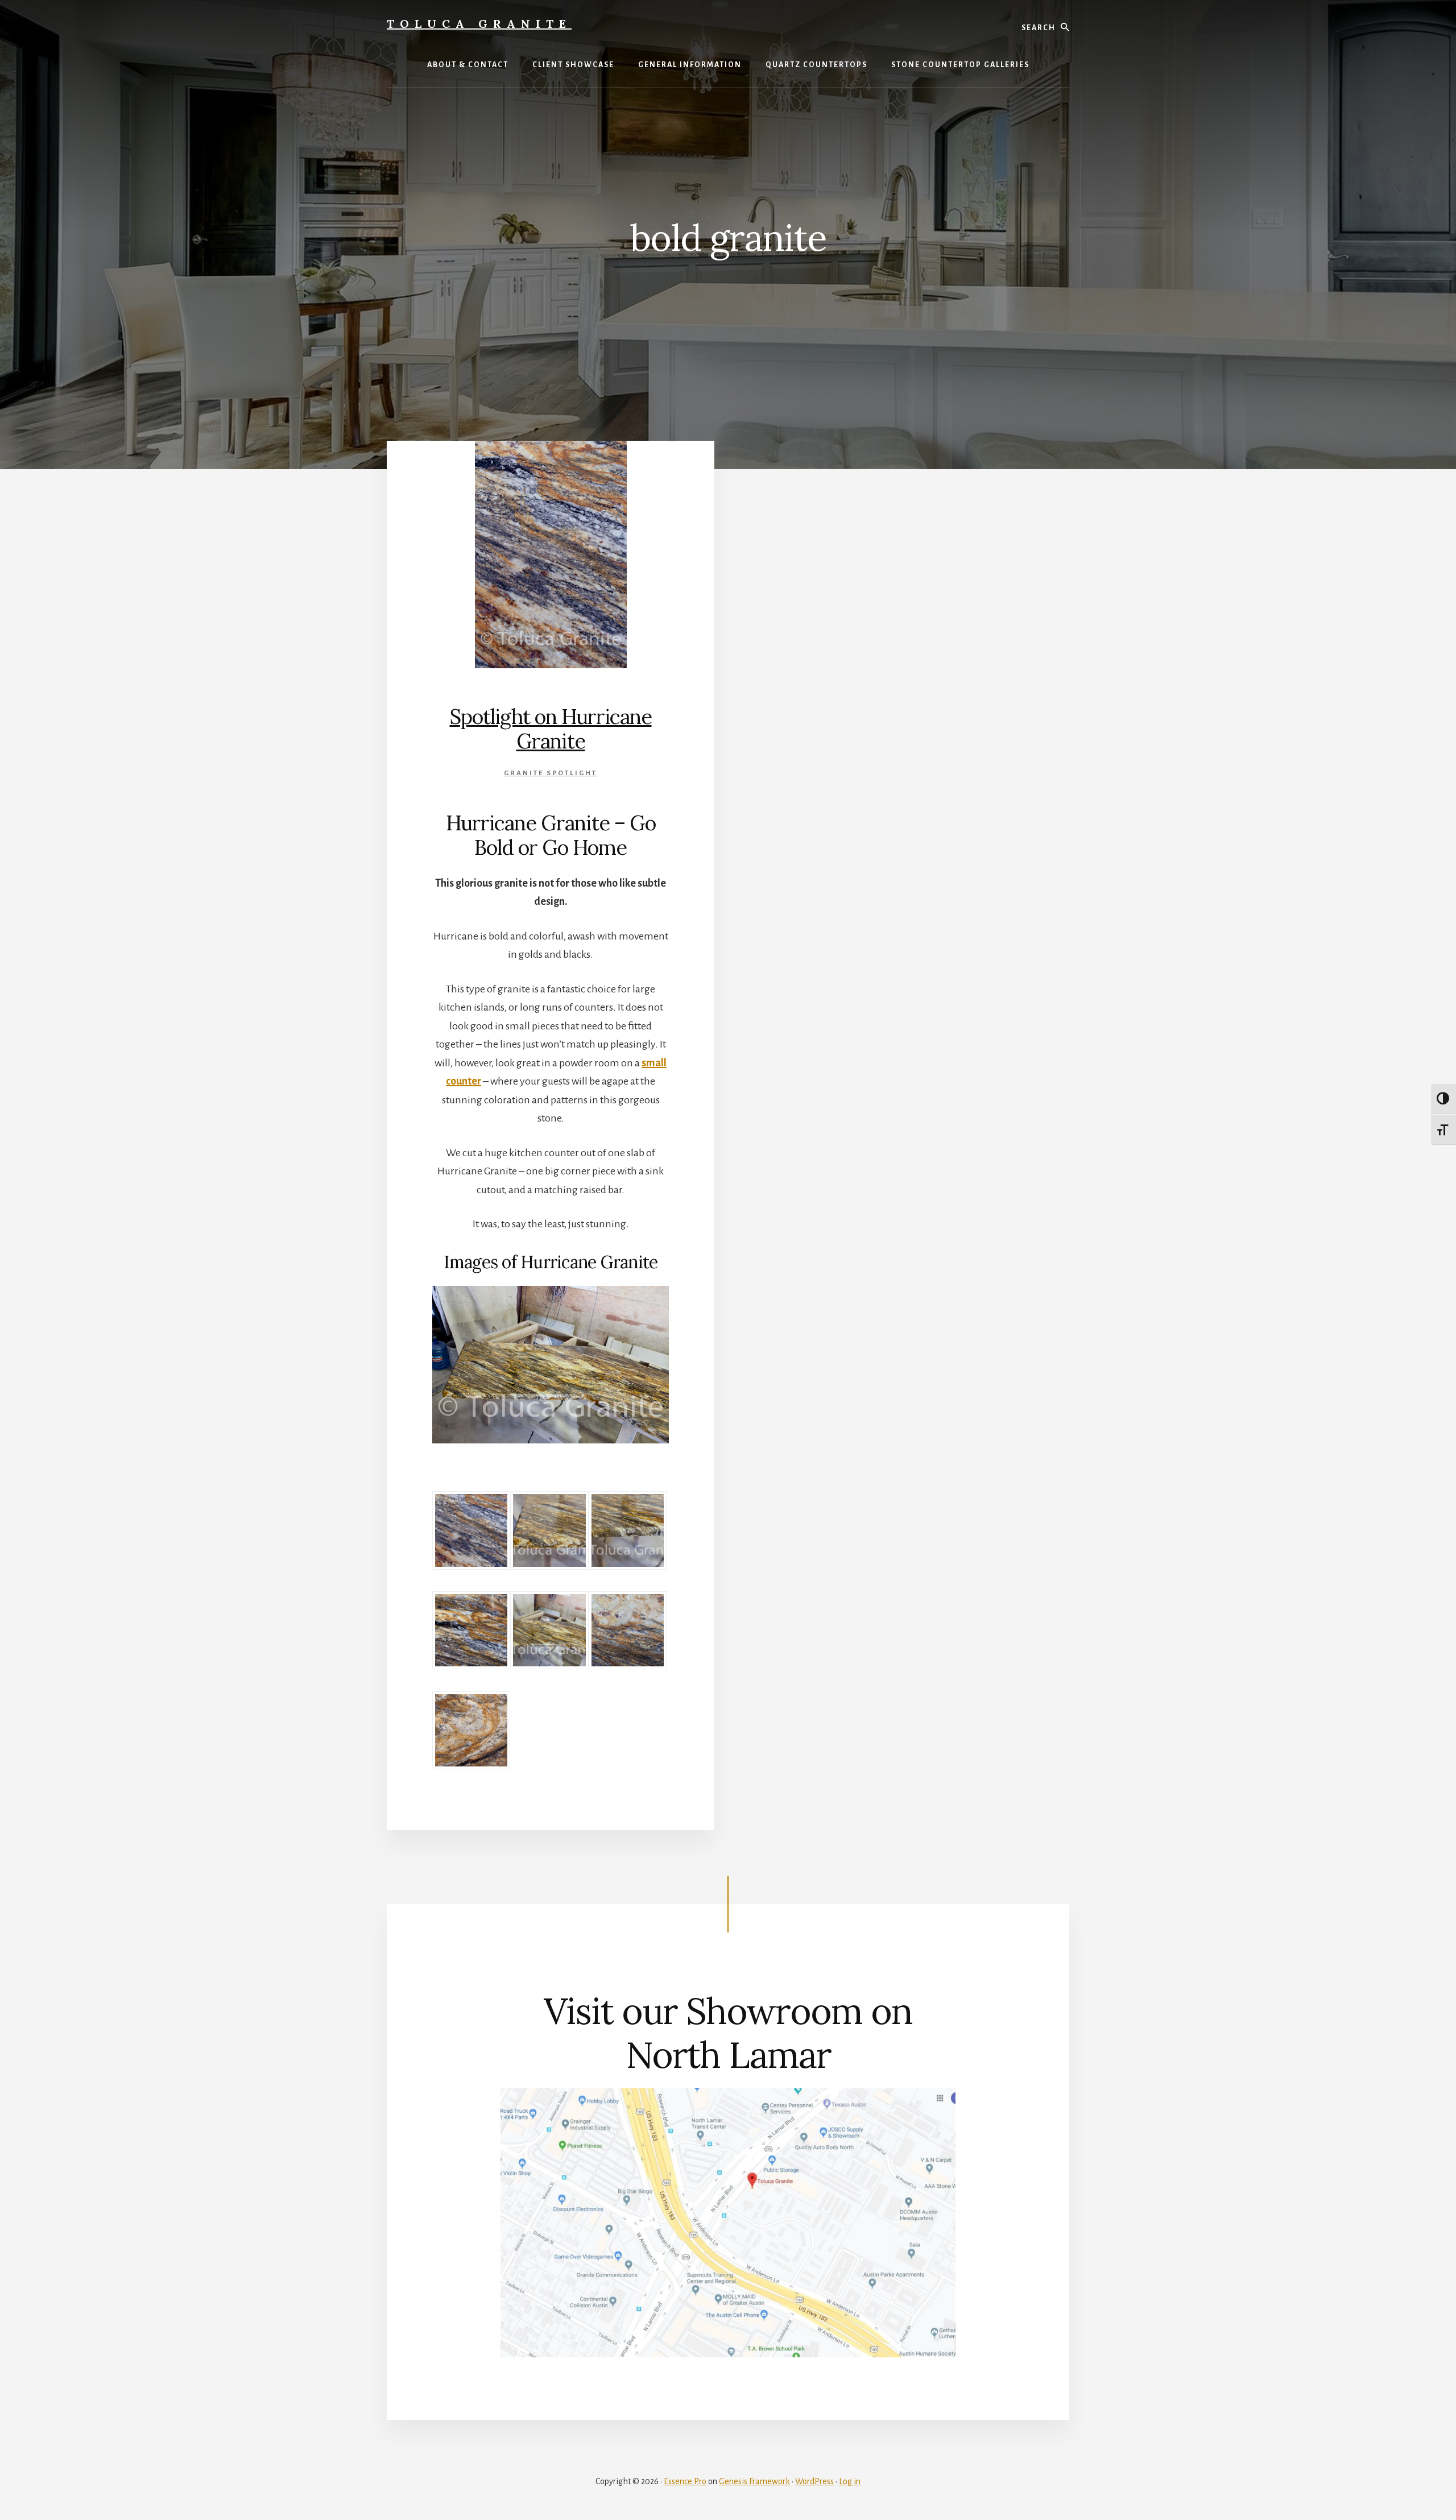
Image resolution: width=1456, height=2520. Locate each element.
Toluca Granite (479, 24)
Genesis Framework (754, 2481)
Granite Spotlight (551, 773)
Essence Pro (685, 2481)
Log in (850, 2481)
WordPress (814, 2481)
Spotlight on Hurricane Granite (551, 729)
